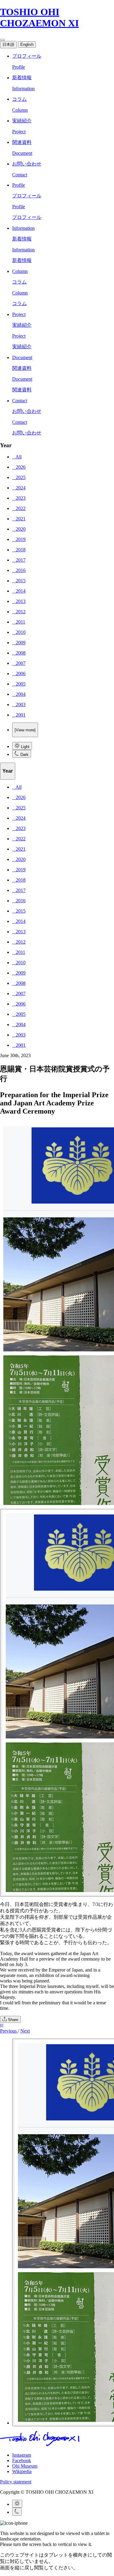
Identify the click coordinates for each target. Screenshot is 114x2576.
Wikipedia (22, 2471)
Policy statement (16, 2482)
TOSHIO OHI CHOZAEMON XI (39, 17)
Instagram (22, 2455)
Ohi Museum (25, 2466)
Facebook (22, 2460)
